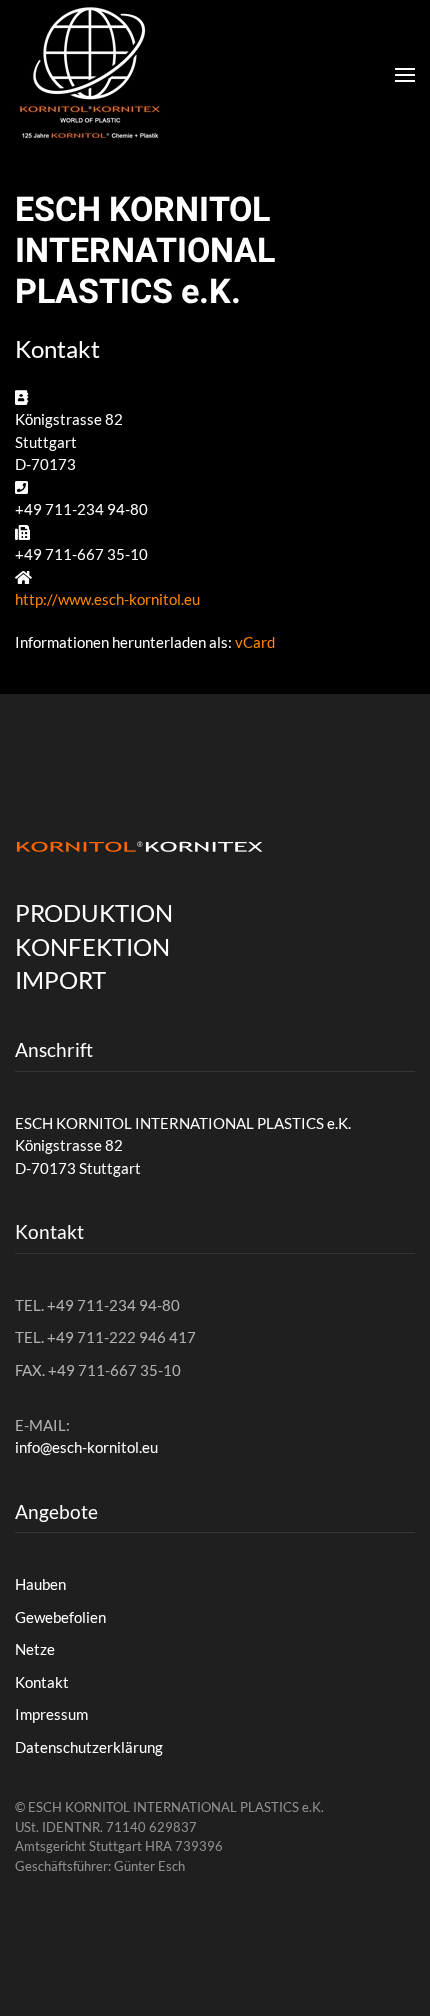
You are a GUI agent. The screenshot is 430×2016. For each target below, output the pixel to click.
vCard (255, 642)
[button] (405, 75)
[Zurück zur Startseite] (90, 75)
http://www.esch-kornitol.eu (107, 599)
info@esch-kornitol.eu (86, 1447)
